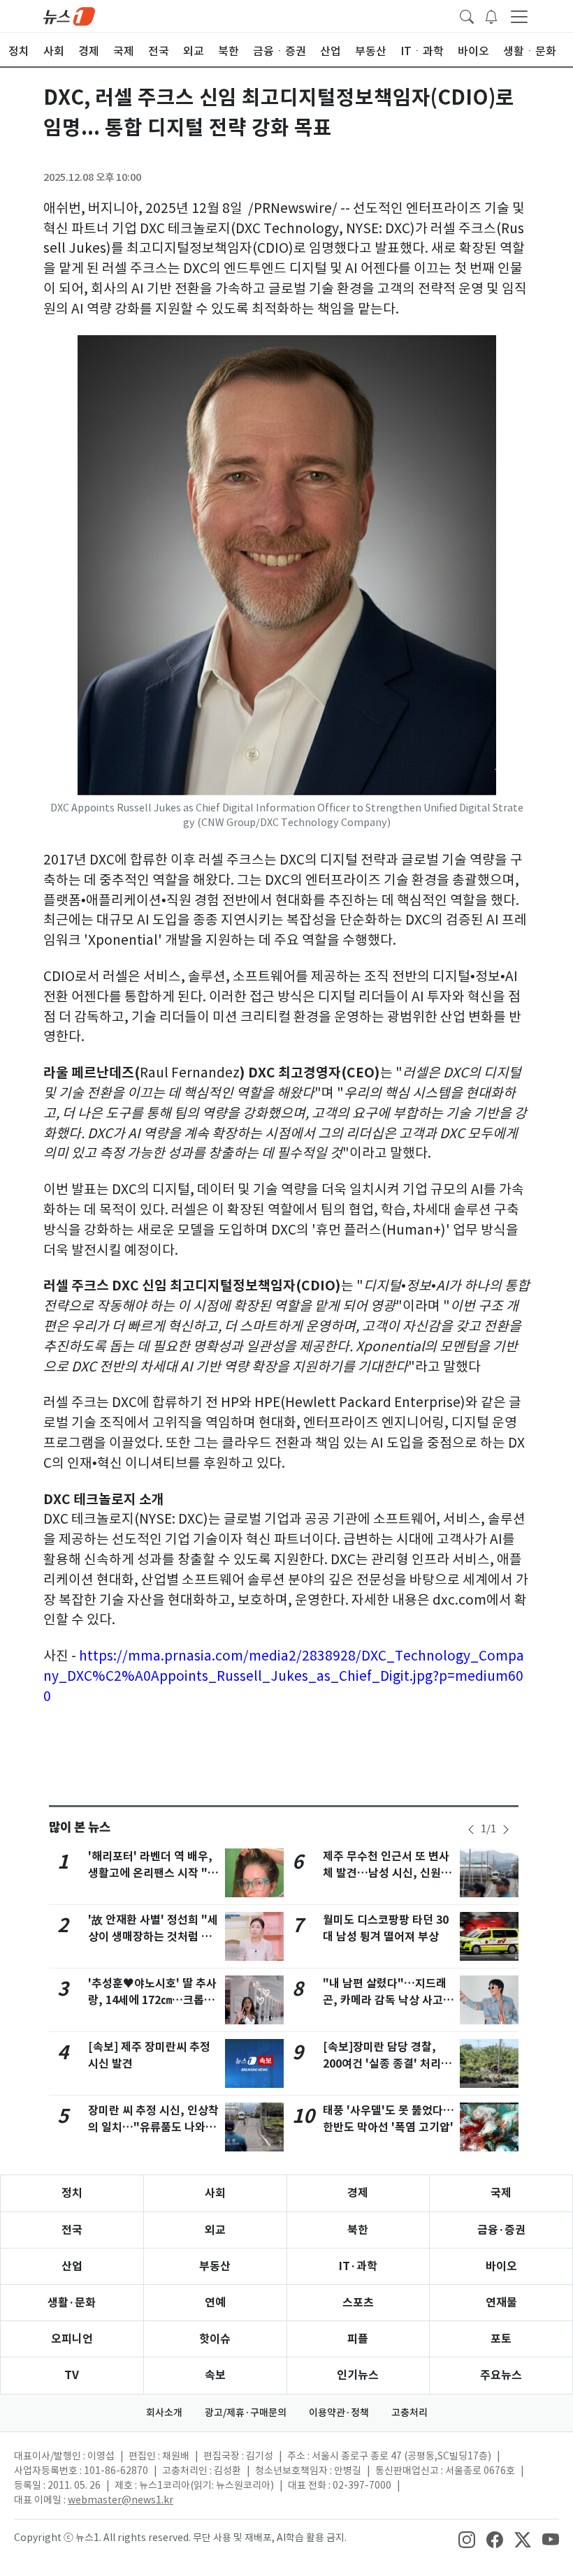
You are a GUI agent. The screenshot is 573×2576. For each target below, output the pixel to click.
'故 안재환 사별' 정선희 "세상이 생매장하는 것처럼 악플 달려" (153, 1937)
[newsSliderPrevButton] (471, 1830)
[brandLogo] (69, 15)
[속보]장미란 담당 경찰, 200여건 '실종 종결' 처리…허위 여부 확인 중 (387, 2064)
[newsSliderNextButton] (506, 1830)
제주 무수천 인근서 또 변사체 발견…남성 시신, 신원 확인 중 (389, 1873)
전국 (72, 2230)
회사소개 (164, 2413)
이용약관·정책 (339, 2413)
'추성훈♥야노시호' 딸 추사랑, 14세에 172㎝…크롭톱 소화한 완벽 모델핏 (152, 2000)
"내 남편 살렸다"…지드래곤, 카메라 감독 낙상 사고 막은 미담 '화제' (385, 2000)
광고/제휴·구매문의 (246, 2413)
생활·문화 (72, 2303)
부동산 (215, 2266)
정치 (72, 2193)
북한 (358, 2230)
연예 (215, 2303)
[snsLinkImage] (467, 2539)
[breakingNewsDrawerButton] (491, 15)
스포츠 (358, 2303)
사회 (215, 2193)
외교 (215, 2230)
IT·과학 (358, 2266)
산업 (72, 2266)
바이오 (501, 2266)
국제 (501, 2193)
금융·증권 (501, 2230)
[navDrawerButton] (519, 16)
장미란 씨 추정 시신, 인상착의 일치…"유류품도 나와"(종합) (153, 2127)
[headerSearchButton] (467, 15)
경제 (358, 2193)
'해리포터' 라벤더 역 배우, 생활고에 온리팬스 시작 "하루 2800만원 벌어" (153, 1873)
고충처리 (409, 2413)
